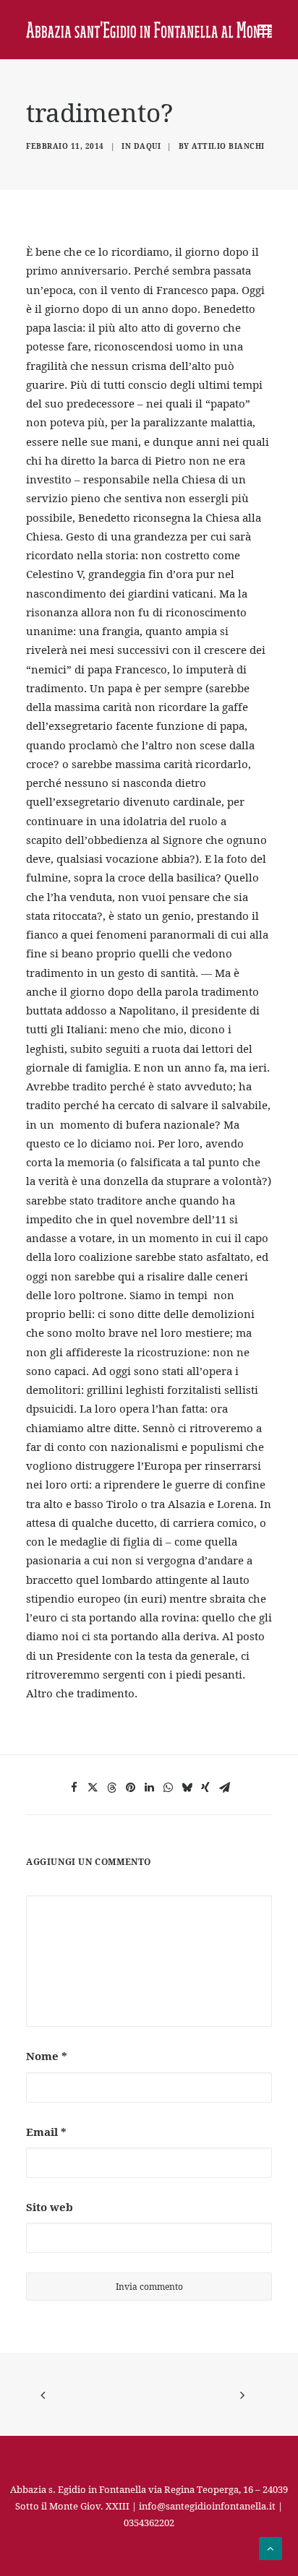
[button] (265, 30)
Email (46, 2132)
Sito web (50, 2207)
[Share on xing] (205, 1788)
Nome (47, 2056)
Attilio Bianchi (228, 146)
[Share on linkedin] (149, 1788)
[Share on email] (224, 1788)
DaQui (148, 146)
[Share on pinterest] (130, 1788)
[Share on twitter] (93, 1788)
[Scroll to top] (271, 2547)
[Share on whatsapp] (168, 1788)
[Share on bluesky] (187, 1788)
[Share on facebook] (74, 1788)
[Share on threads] (111, 1788)
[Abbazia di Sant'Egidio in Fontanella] (149, 30)
